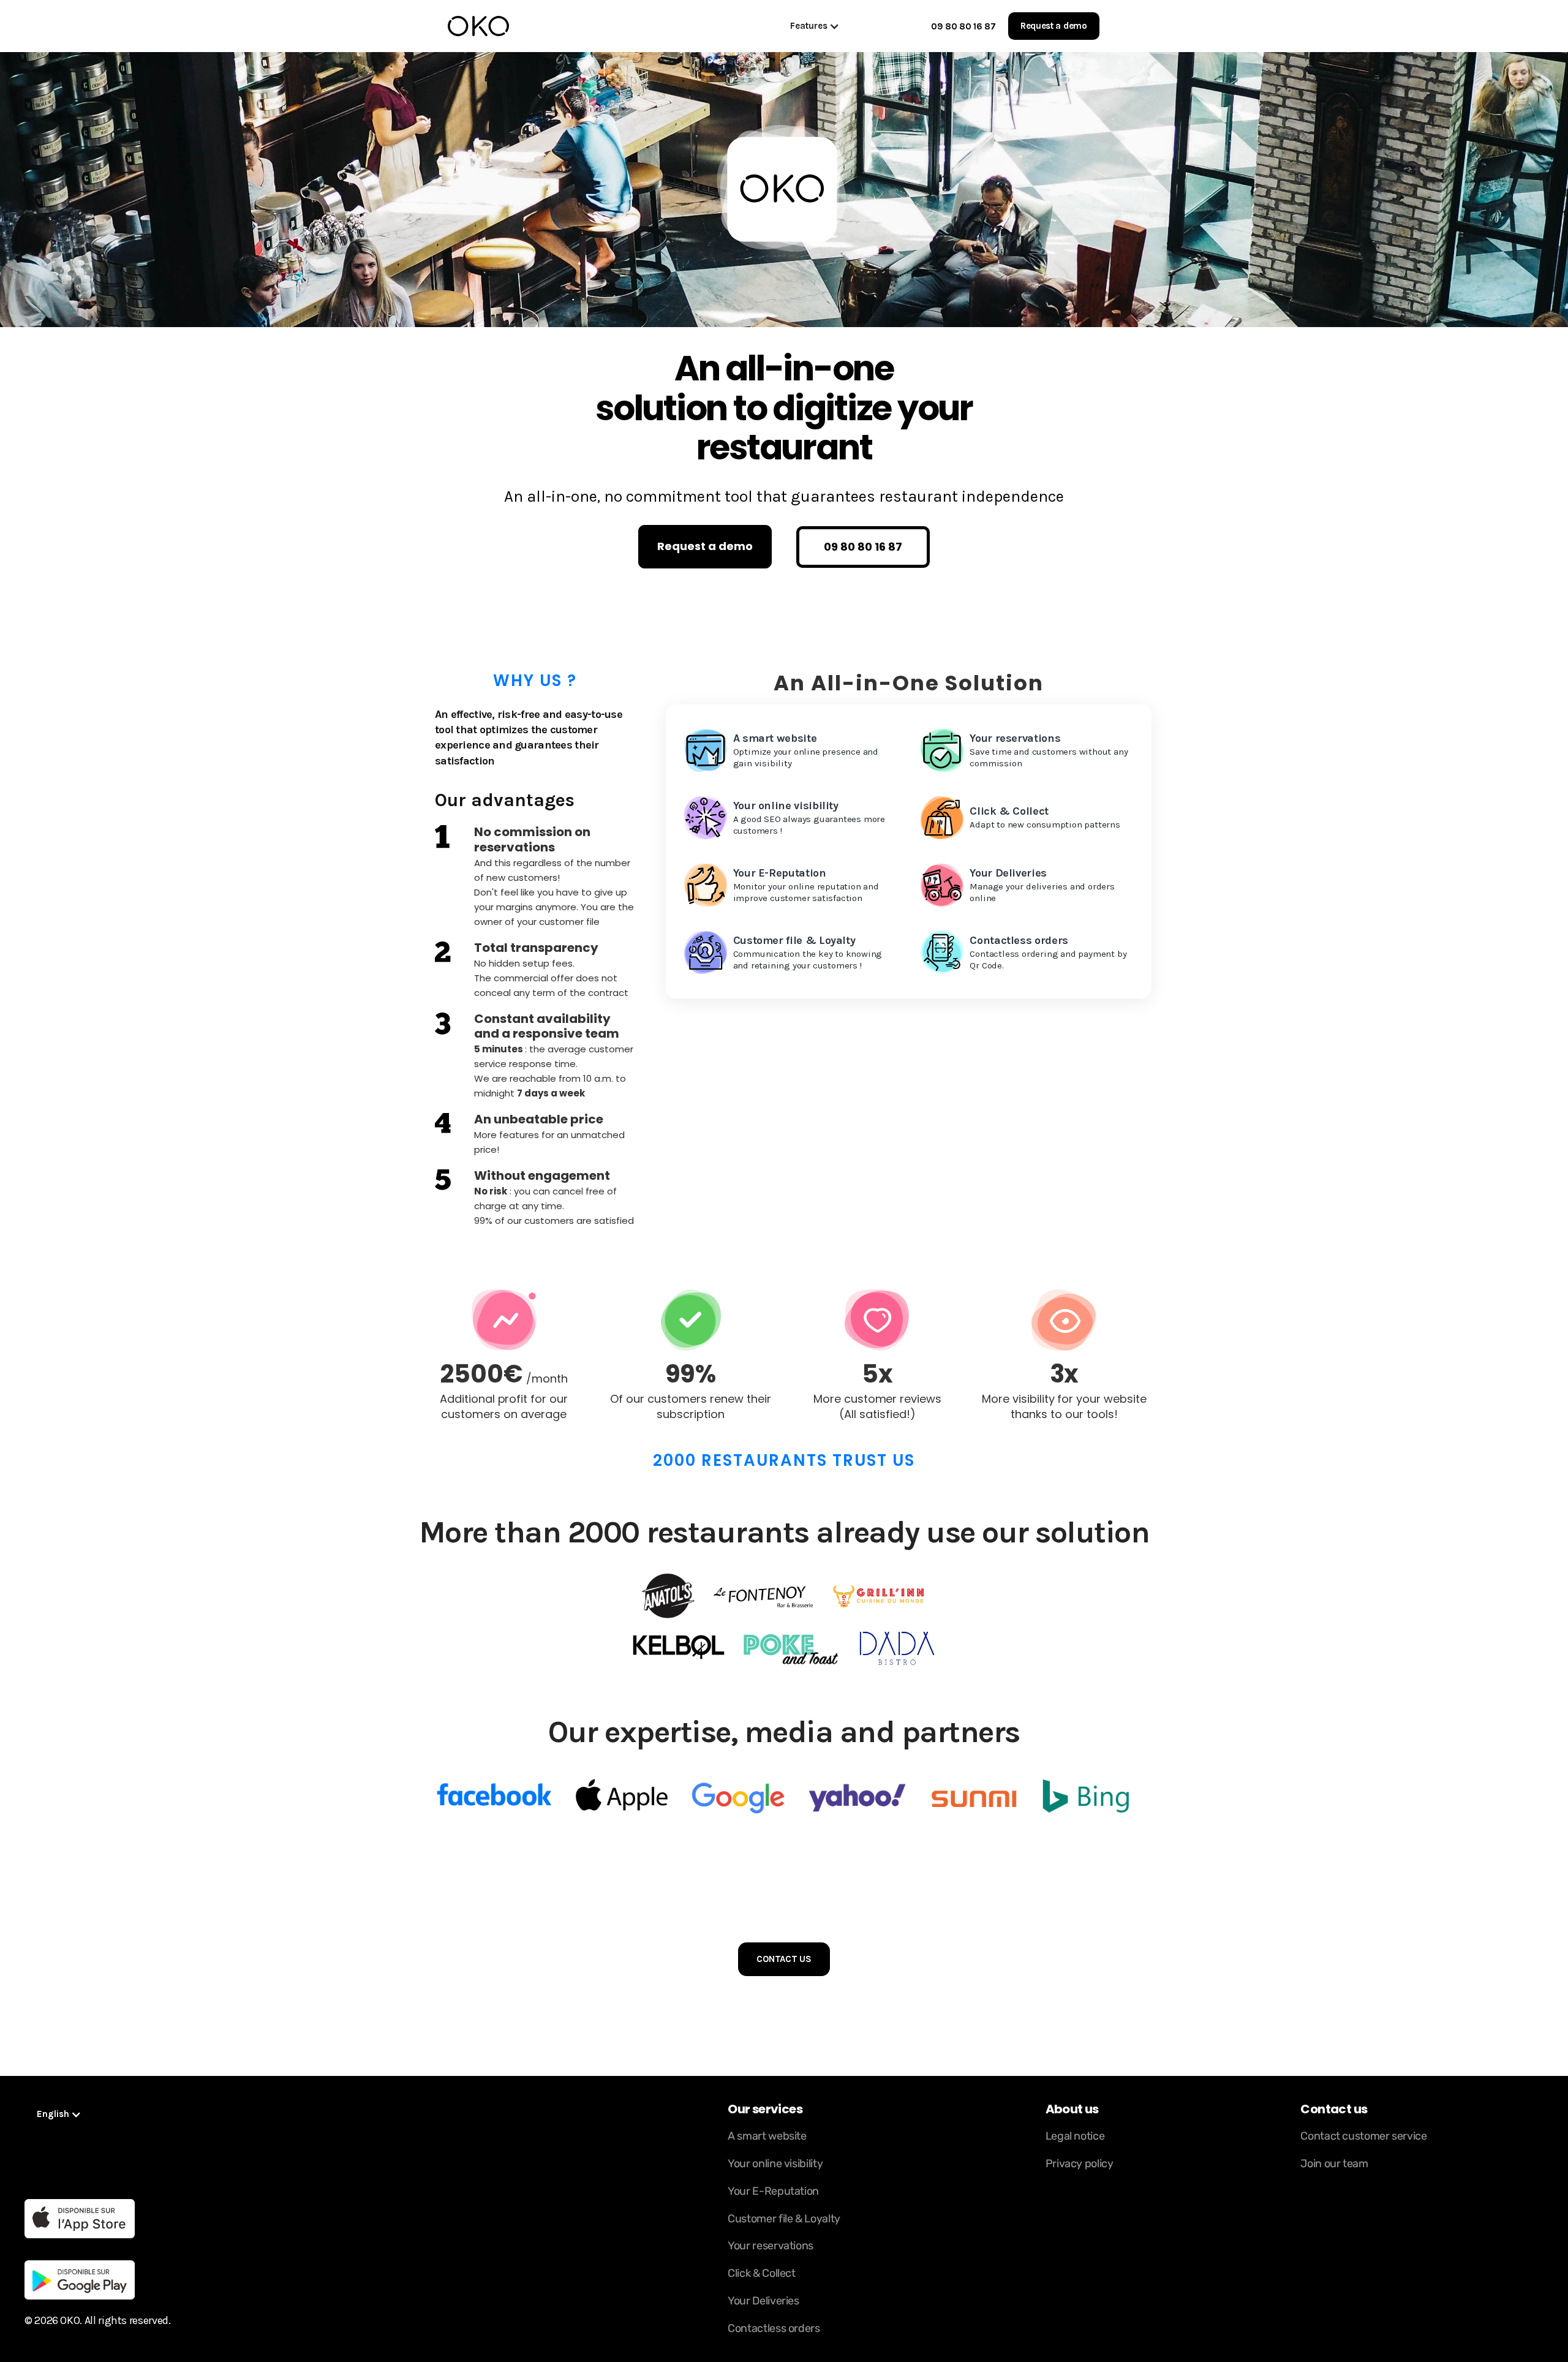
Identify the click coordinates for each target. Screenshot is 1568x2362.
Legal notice (1075, 2136)
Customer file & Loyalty (784, 2219)
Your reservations (771, 2246)
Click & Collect (762, 2273)
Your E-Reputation (773, 2191)
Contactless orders (774, 2328)
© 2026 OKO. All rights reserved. (97, 2320)
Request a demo (1054, 26)
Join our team (1334, 2164)
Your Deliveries (763, 2301)
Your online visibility (775, 2164)
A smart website (767, 2136)
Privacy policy (1080, 2164)
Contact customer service (1363, 2136)
